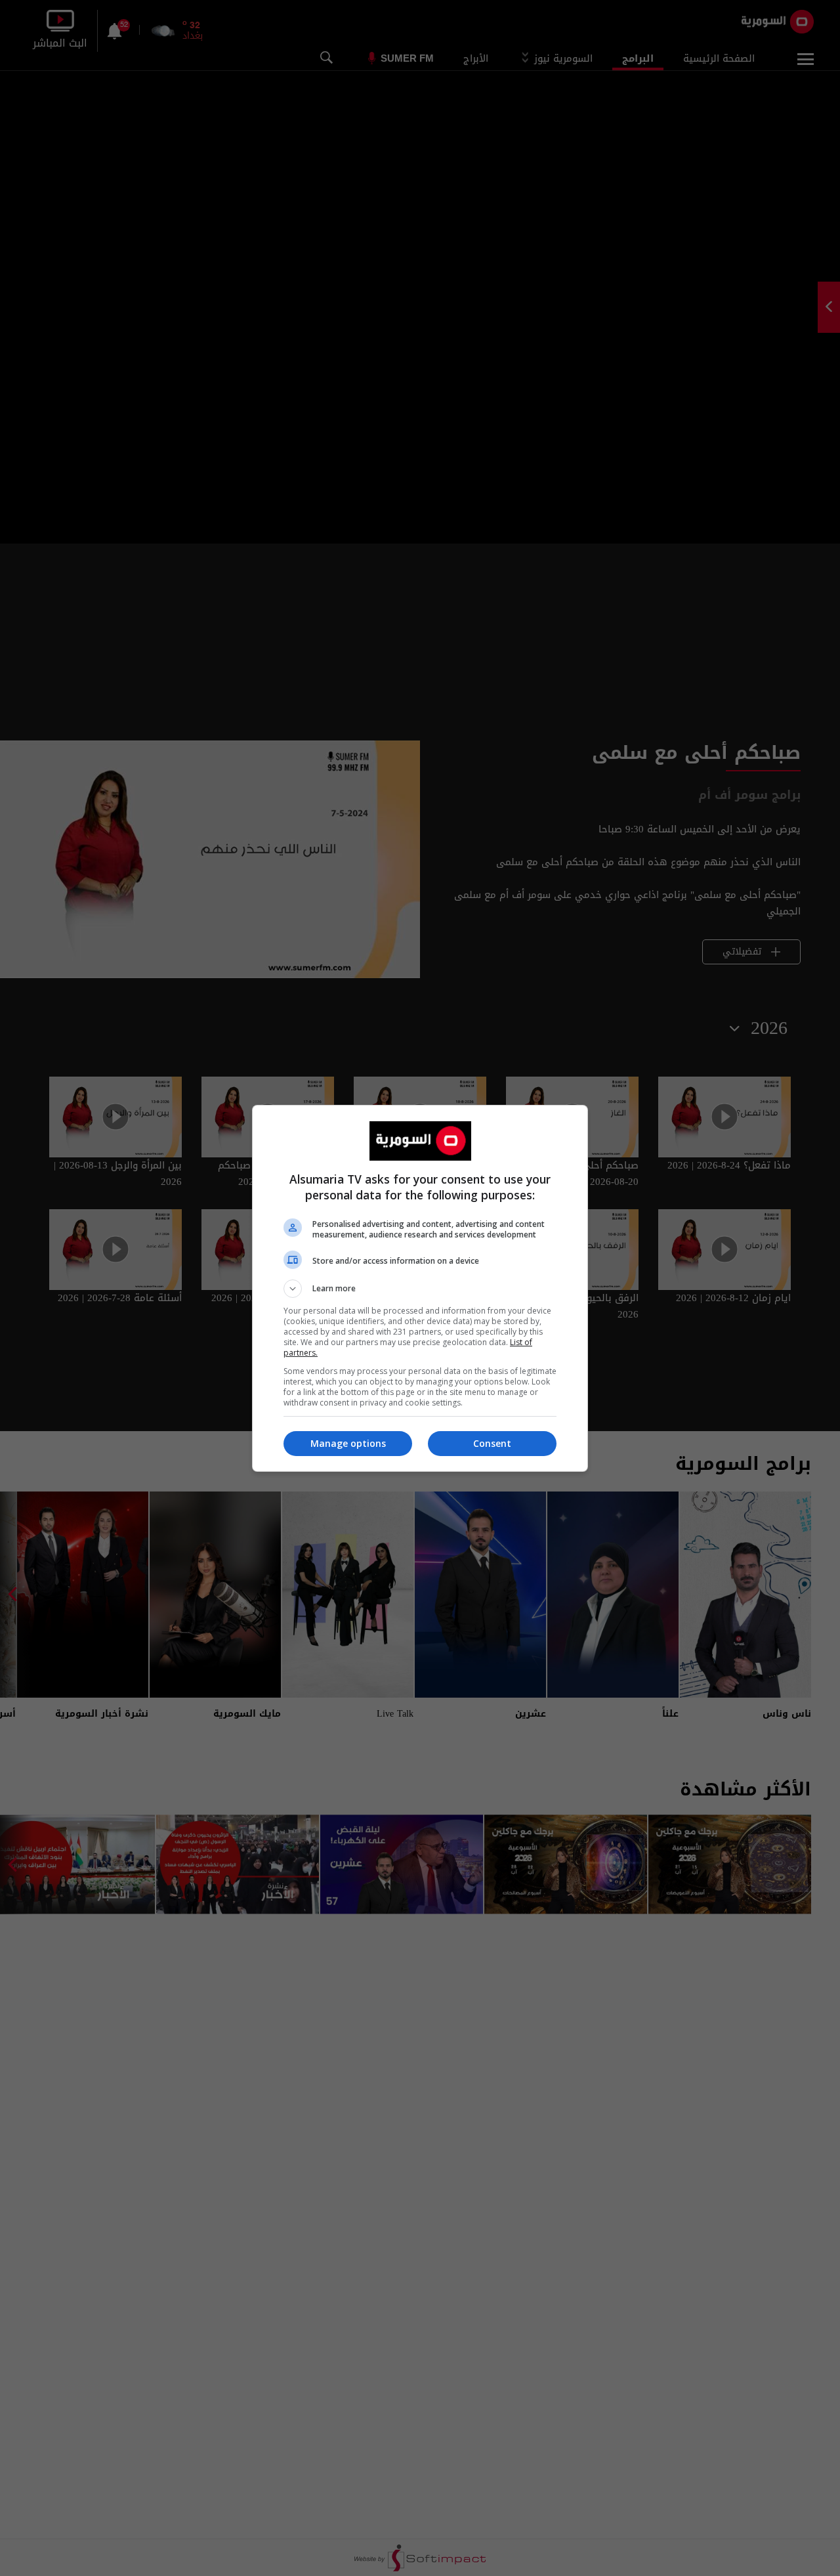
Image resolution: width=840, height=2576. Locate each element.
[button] (420, 1289)
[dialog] (420, 1288)
